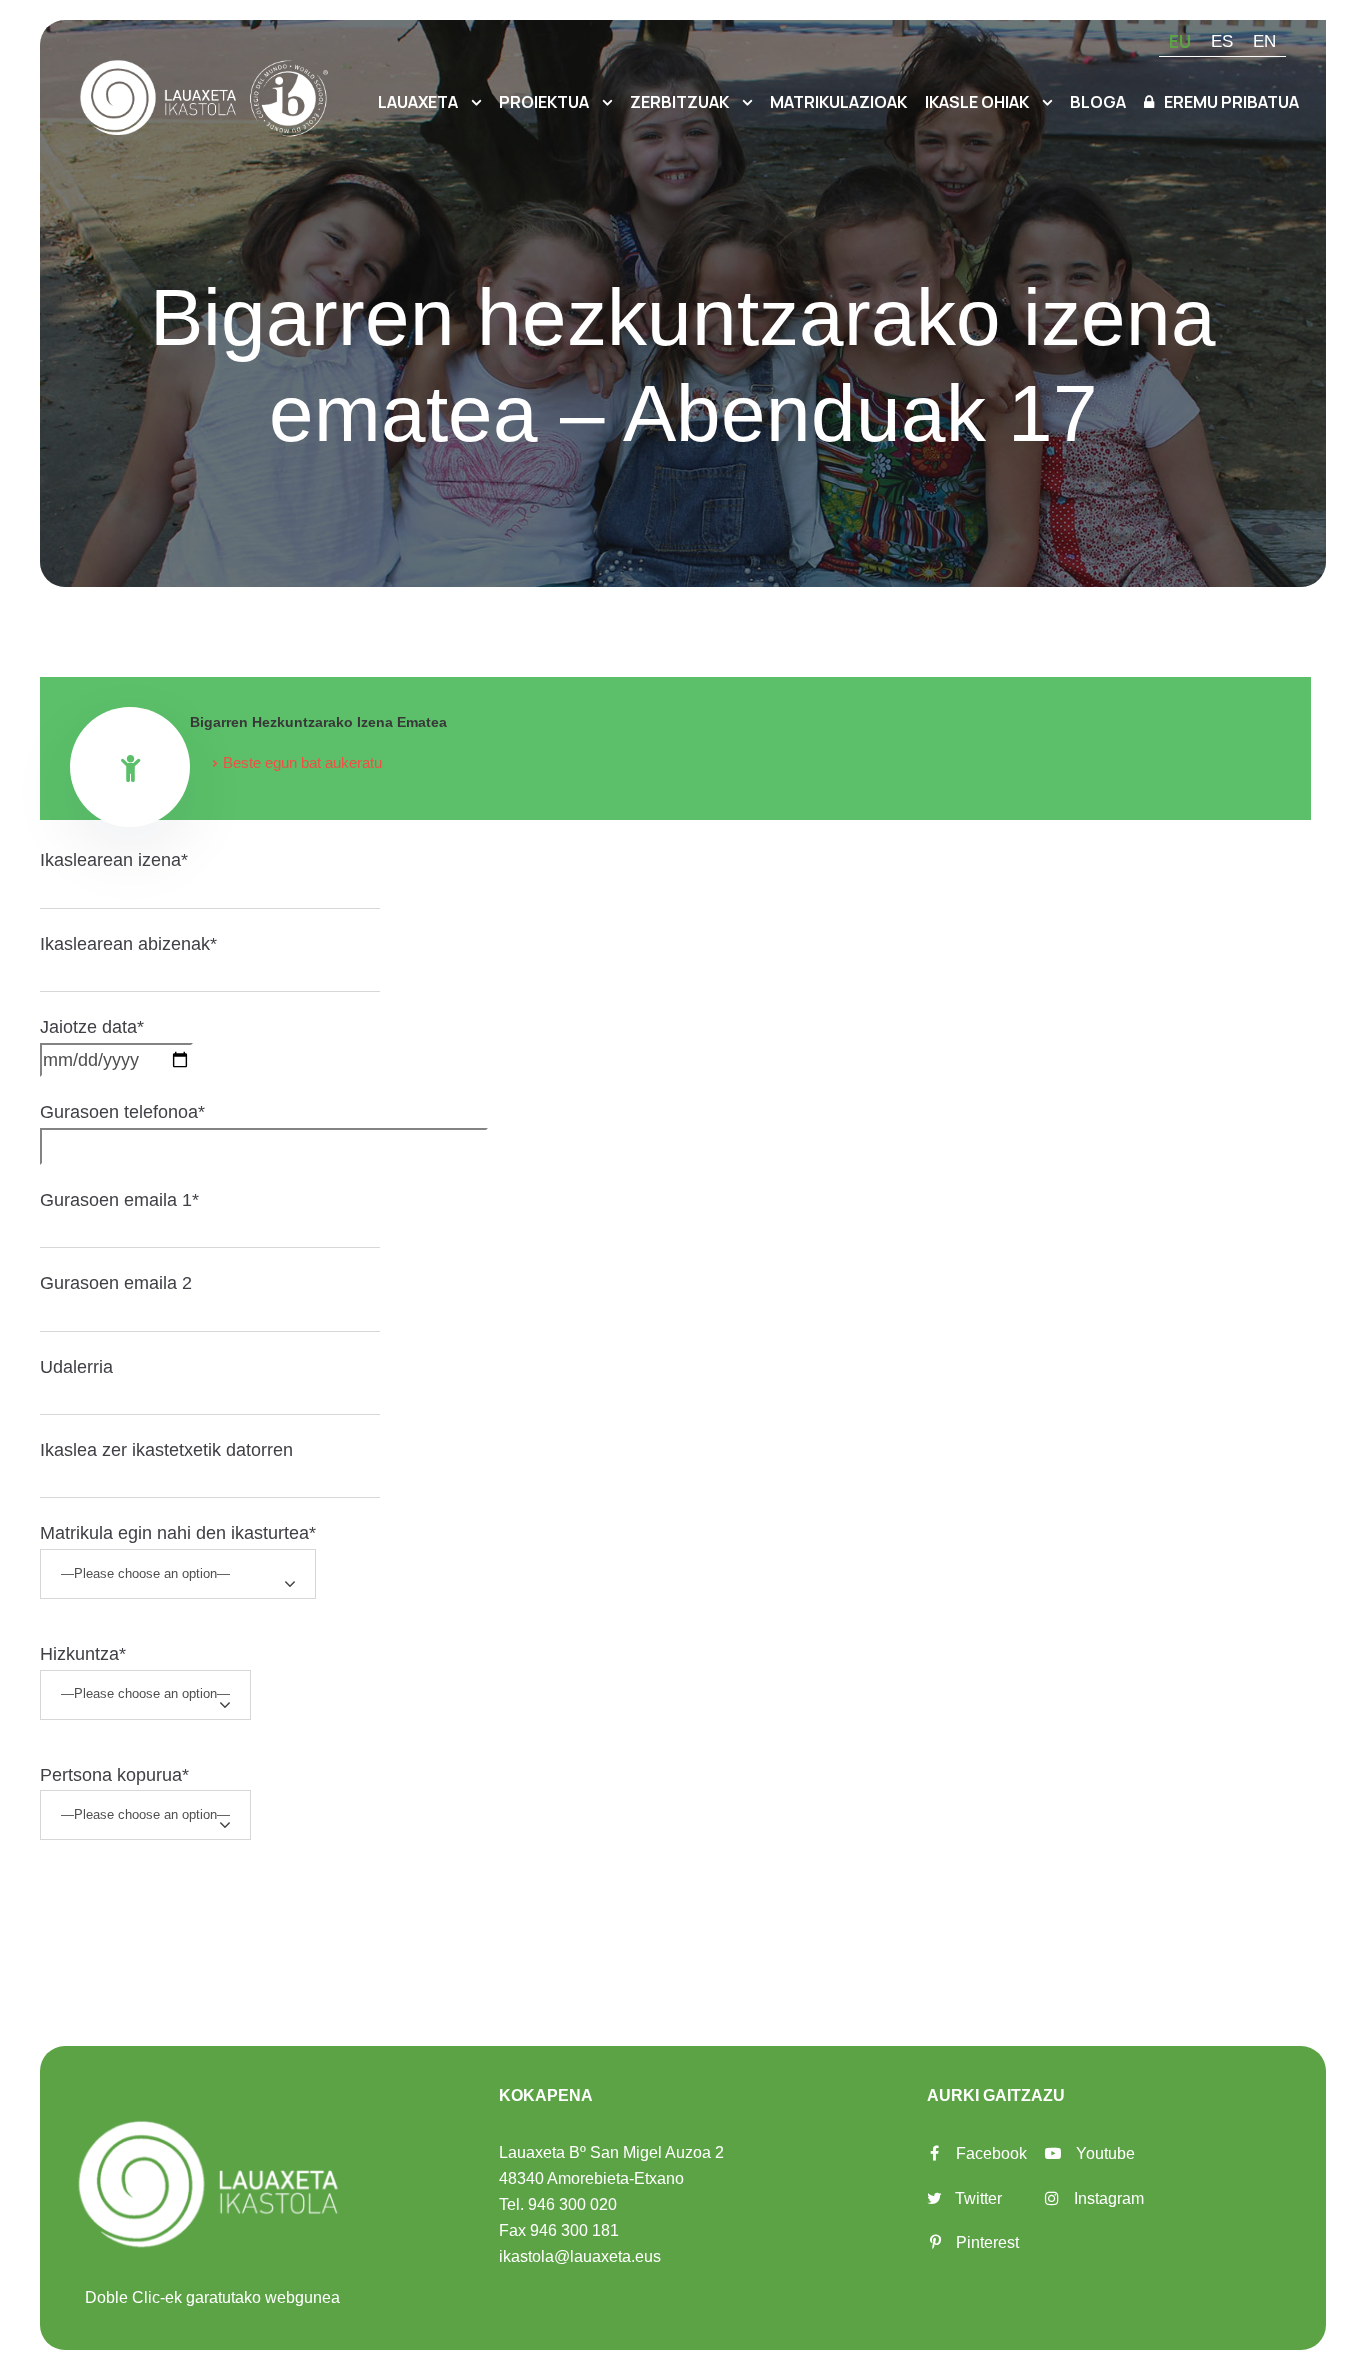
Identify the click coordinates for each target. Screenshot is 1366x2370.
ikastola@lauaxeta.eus (580, 2256)
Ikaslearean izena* (114, 860)
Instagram (1109, 2198)
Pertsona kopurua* (114, 1775)
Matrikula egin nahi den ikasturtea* (178, 1533)
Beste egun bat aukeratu (302, 762)
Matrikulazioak (838, 102)
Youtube (1105, 2153)
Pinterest (987, 2242)
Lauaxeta (418, 102)
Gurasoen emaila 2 (116, 1283)
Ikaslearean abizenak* (128, 944)
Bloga (1098, 102)
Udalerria (76, 1367)
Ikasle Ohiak (977, 102)
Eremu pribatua (1231, 102)
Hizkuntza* (83, 1654)
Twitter (978, 2198)
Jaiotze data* (92, 1027)
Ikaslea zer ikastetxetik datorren (166, 1450)
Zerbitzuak (679, 102)
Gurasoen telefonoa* (122, 1112)
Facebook (991, 2153)
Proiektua (544, 102)
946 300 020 (572, 2204)
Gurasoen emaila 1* (119, 1200)
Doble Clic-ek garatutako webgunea (212, 2297)
